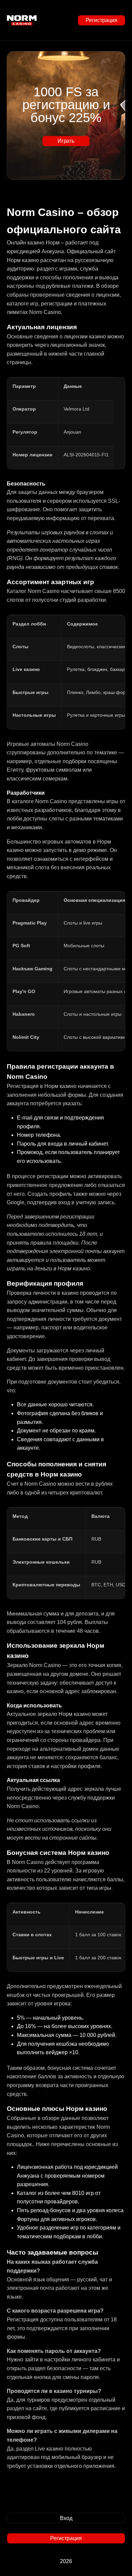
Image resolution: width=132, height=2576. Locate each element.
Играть (66, 141)
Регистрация (101, 20)
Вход (66, 2518)
